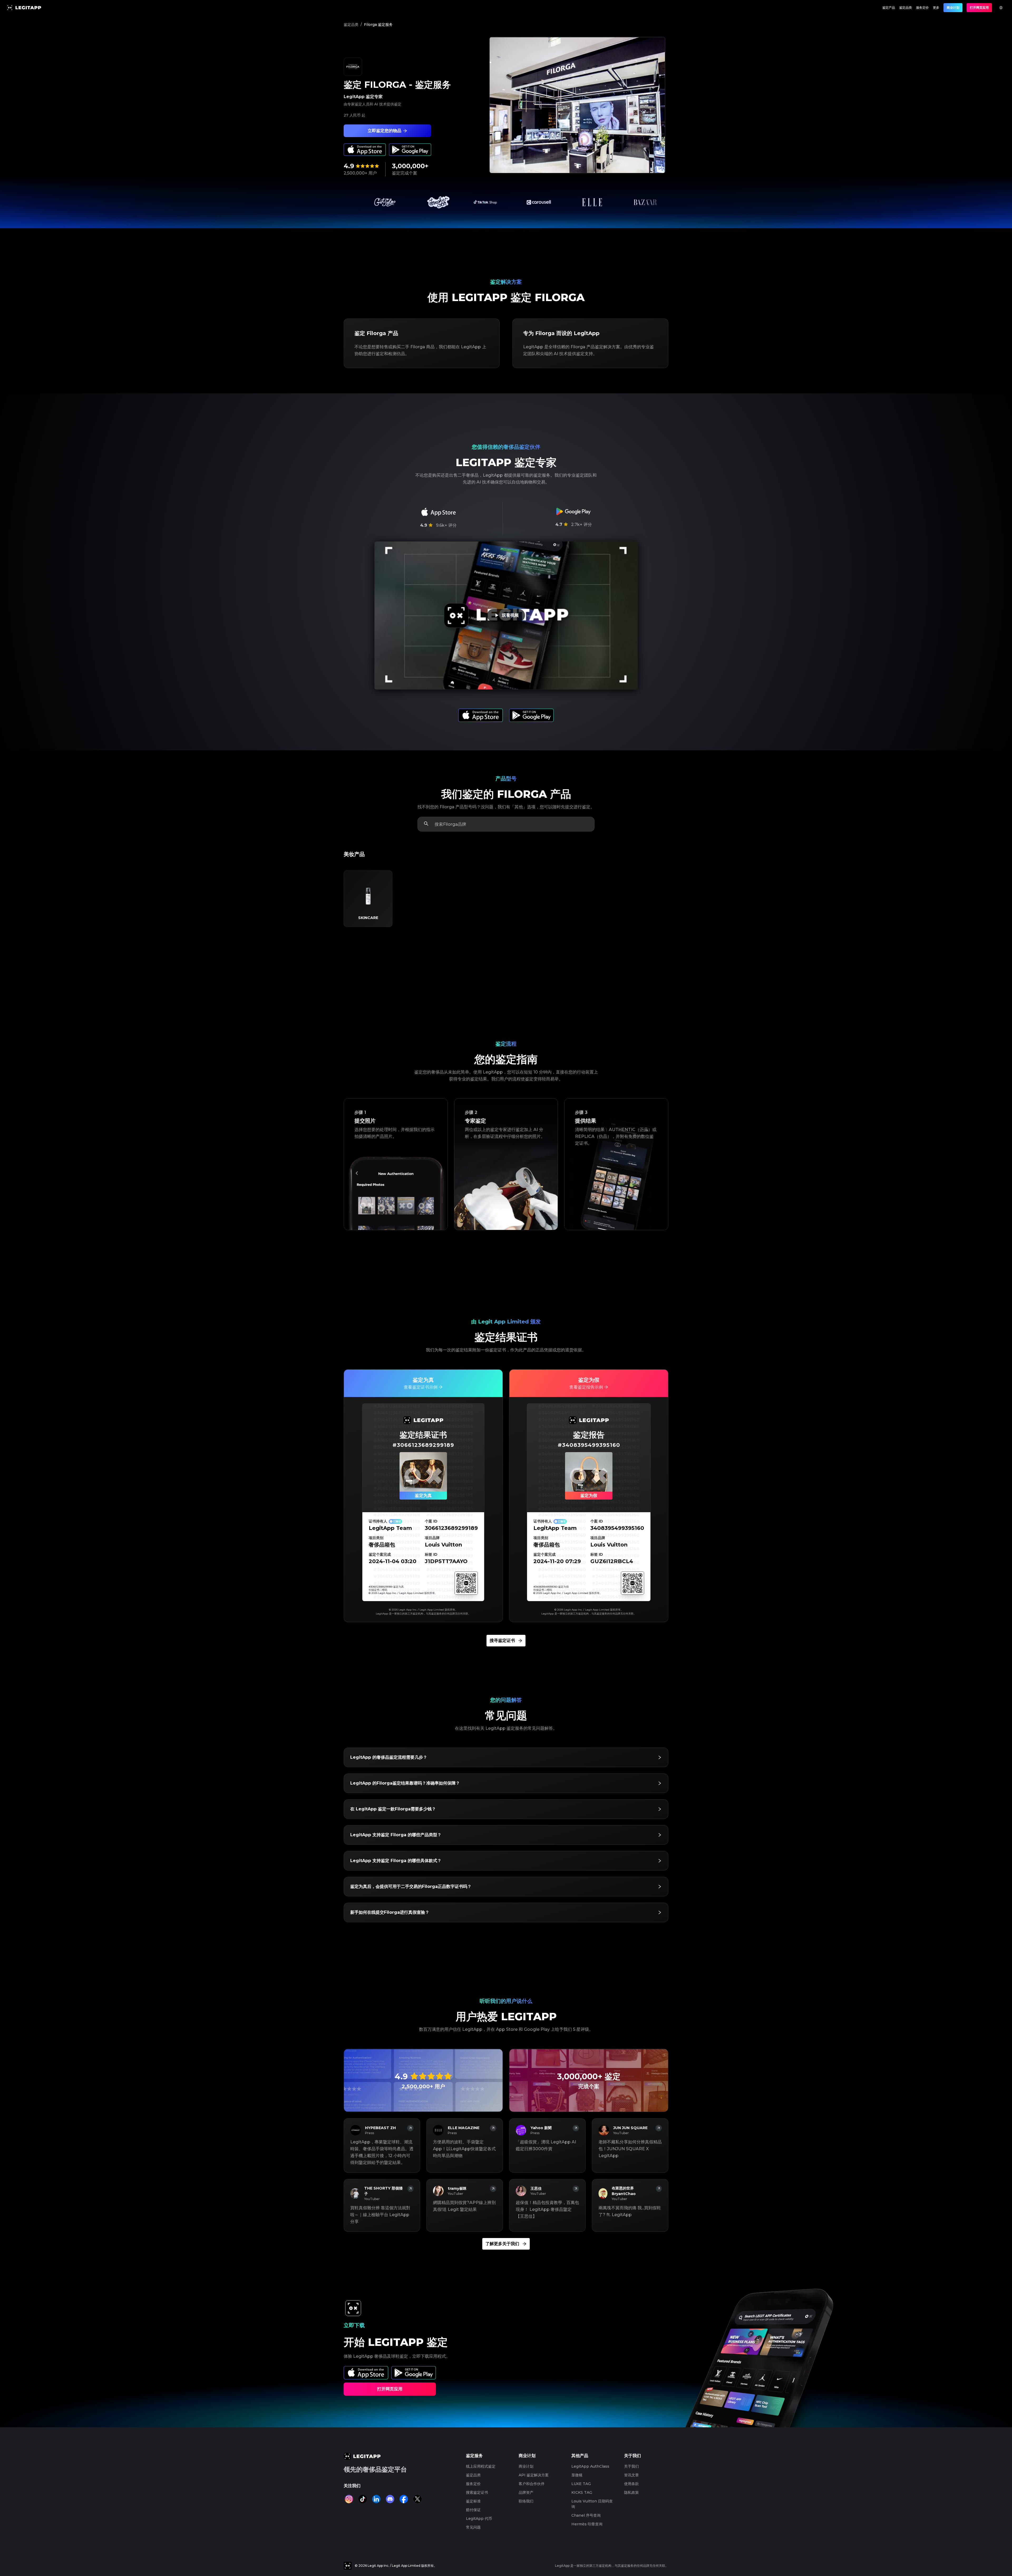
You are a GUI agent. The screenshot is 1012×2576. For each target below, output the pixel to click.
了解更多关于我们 (502, 2244)
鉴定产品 (889, 8)
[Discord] (390, 2499)
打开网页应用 (979, 8)
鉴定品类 (906, 8)
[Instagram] (349, 2499)
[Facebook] (404, 2499)
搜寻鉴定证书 (502, 1640)
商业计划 (953, 8)
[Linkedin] (376, 2499)
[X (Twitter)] (417, 2499)
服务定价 (922, 8)
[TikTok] (363, 2499)
